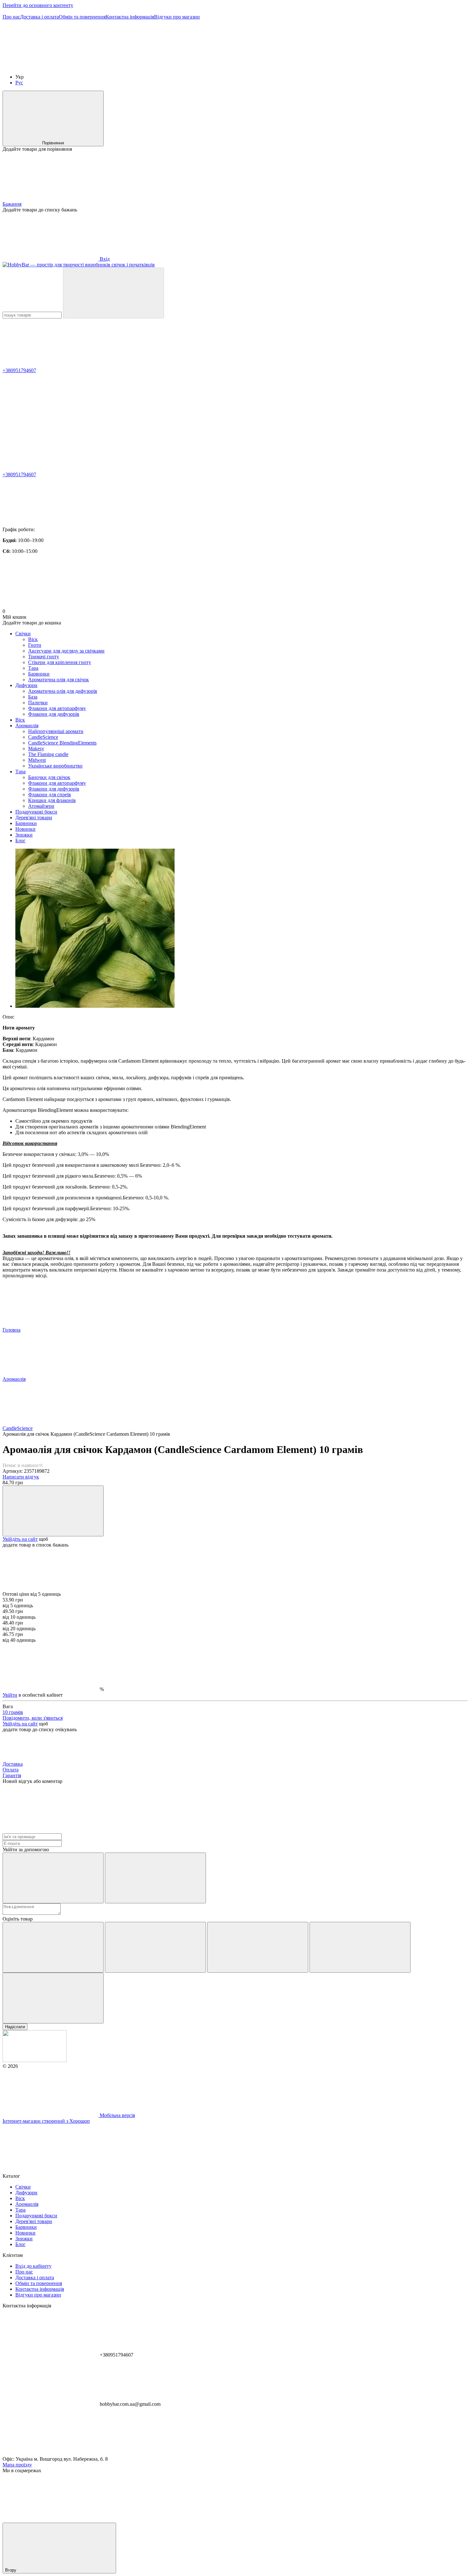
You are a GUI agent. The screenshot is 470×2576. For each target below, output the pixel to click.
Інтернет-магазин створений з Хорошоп (46, 2121)
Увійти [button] (10, 1695)
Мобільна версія (117, 2115)
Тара (20, 772)
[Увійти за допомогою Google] (155, 1878)
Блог (20, 841)
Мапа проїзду (17, 2465)
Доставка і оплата (39, 17)
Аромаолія (27, 726)
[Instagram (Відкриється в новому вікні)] (51, 66)
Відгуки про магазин (177, 17)
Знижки (24, 835)
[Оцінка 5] (53, 1998)
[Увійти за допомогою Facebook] (53, 1878)
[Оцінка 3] (258, 1947)
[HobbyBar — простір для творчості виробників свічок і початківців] (35, 2060)
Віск (20, 720)
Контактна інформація (130, 17)
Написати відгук (21, 1477)
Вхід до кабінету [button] (33, 2266)
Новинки (25, 829)
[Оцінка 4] (360, 1947)
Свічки (23, 634)
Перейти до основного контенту (38, 5)
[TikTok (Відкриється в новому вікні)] (146, 66)
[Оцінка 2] (155, 1947)
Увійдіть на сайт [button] (20, 1539)
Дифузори (26, 685)
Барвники (26, 823)
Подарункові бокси (36, 812)
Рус (19, 83)
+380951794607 (19, 370)
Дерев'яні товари (34, 818)
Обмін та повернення (82, 17)
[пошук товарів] (114, 293)
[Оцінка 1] (53, 1947)
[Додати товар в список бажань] (53, 1511)
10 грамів (13, 1712)
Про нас (11, 17)
